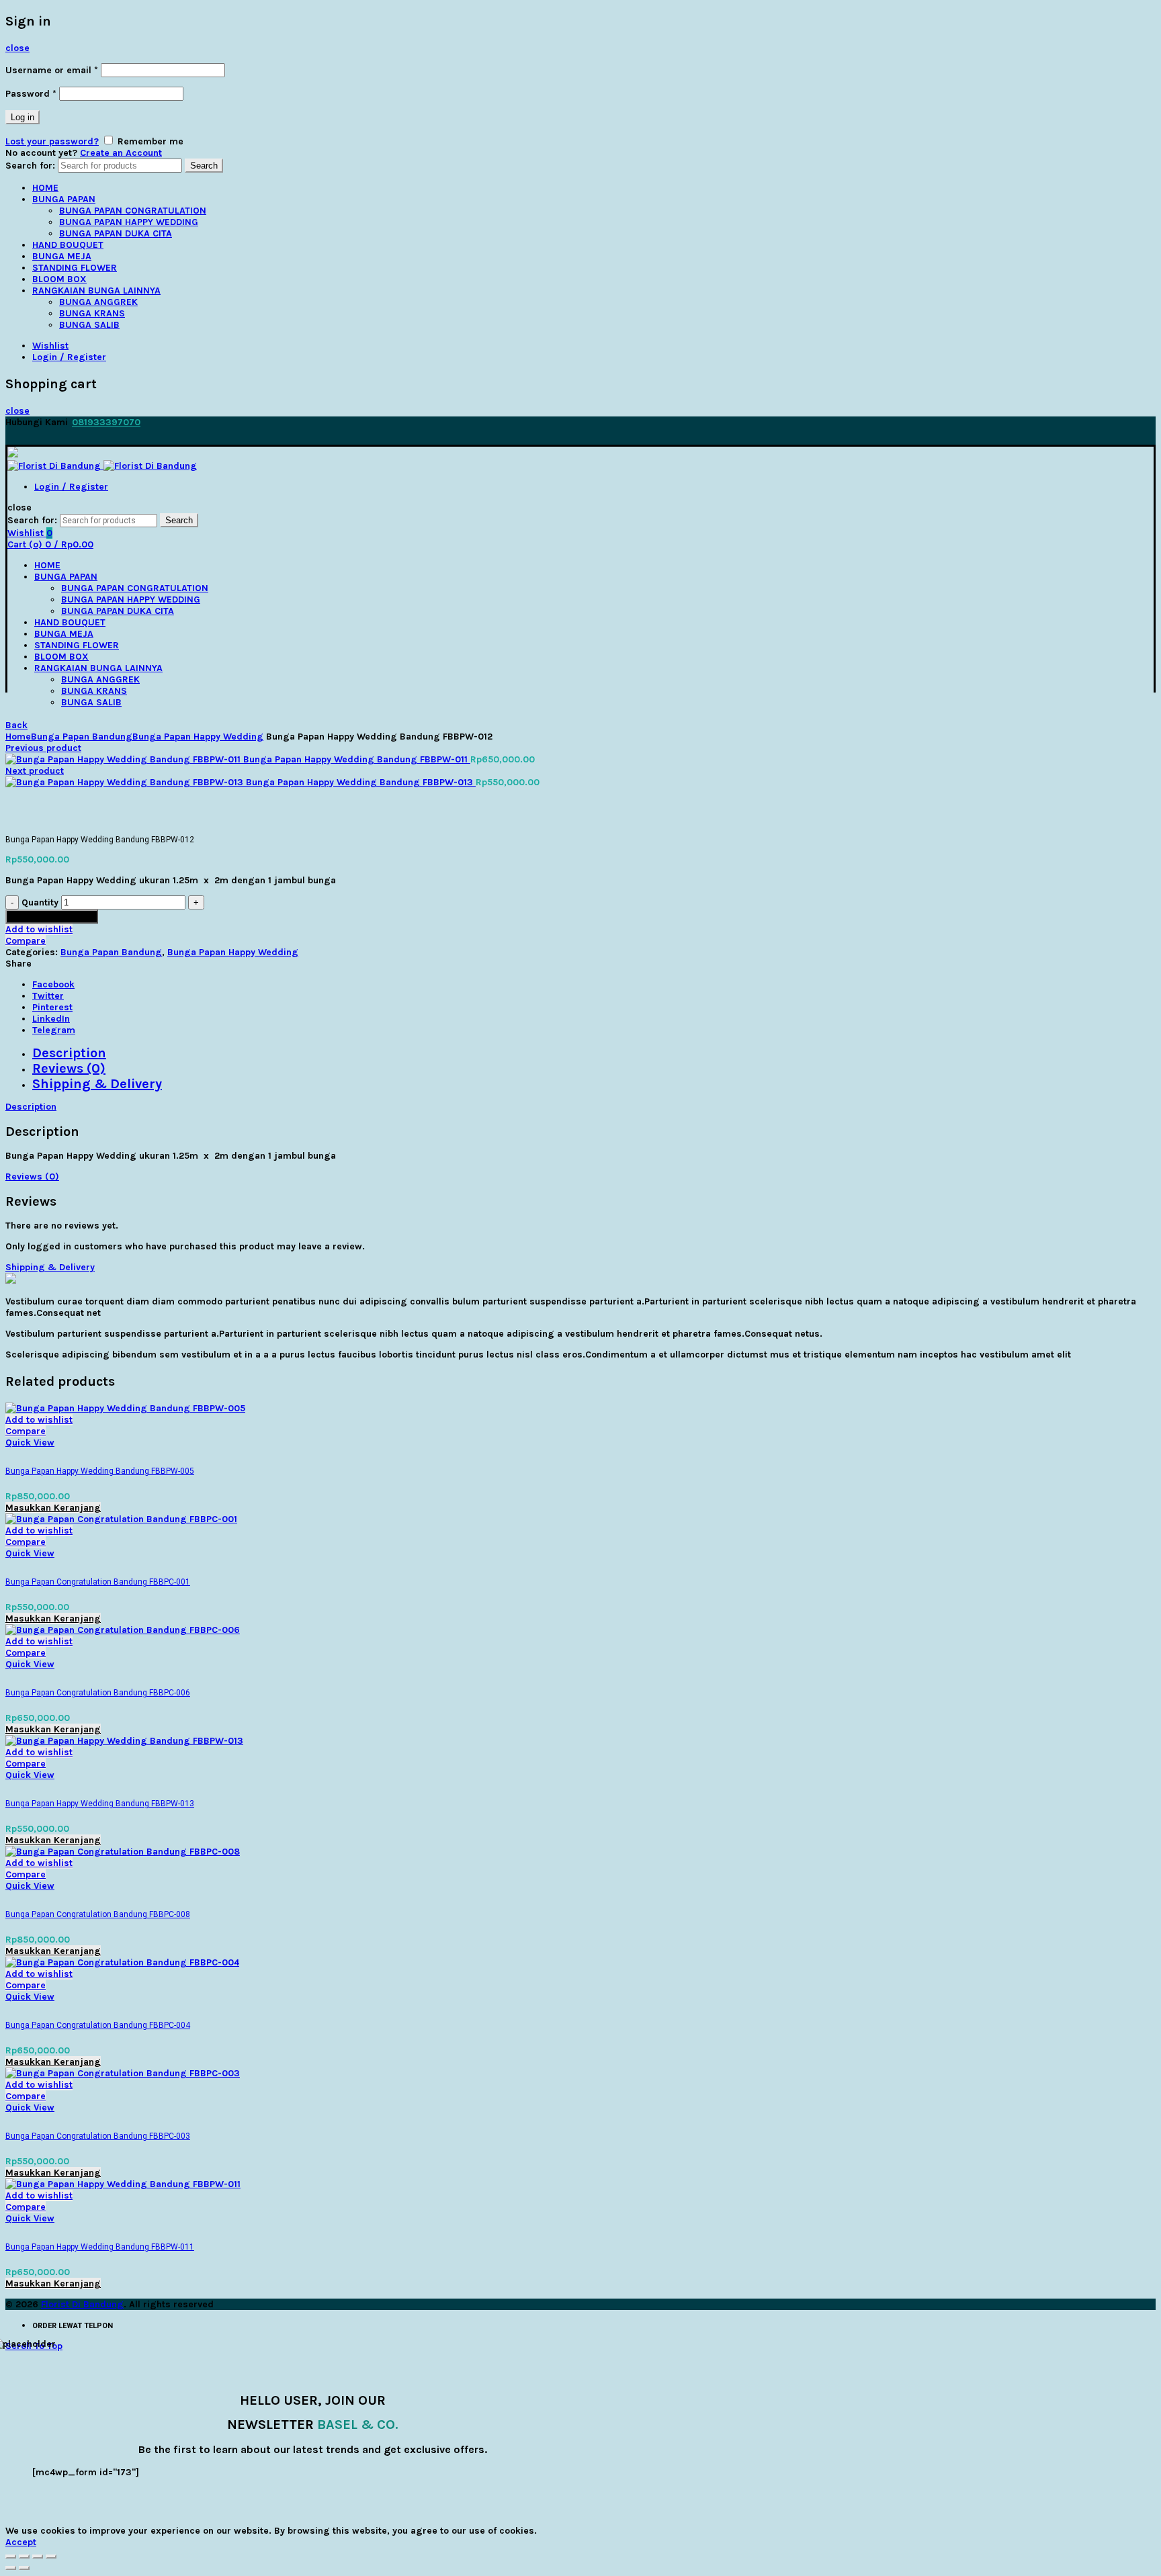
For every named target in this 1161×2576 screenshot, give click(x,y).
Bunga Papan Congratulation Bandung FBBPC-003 (98, 2136)
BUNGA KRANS (92, 313)
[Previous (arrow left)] (11, 2568)
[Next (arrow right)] (24, 2568)
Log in (23, 117)
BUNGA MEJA (62, 256)
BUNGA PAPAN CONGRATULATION (133, 211)
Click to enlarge (41, 824)
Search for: (30, 166)
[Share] (24, 2557)
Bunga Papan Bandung (82, 737)
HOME (45, 188)
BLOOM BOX (59, 279)
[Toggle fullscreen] (38, 2557)
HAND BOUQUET (68, 245)
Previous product (43, 748)
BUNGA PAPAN (64, 199)
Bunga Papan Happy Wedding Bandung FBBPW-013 (361, 782)
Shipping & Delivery (97, 1084)
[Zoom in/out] (51, 2557)
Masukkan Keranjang (52, 917)
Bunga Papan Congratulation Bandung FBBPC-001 (98, 1582)
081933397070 (106, 422)
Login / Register (69, 357)
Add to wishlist (39, 929)
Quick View (30, 1442)
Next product (35, 771)
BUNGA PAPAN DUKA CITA (116, 233)
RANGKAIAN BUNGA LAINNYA (96, 291)
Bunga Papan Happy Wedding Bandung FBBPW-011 (357, 759)
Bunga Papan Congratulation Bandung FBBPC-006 (98, 1693)
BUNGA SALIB (89, 325)
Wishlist (50, 346)
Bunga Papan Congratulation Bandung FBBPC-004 (98, 2025)
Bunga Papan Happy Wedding (198, 737)
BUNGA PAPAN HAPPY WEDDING (129, 222)
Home (18, 737)
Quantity (40, 902)
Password (31, 94)
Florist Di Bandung (82, 2304)
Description (69, 1053)
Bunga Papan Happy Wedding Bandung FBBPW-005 (100, 1471)
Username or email (52, 70)
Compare (26, 941)
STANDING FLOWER (75, 268)
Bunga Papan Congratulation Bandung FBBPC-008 (98, 1914)
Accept (21, 2542)
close (17, 48)
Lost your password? (52, 141)
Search (204, 166)
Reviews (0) (69, 1068)
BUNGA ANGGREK (98, 302)
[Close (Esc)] (11, 2557)
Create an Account (121, 153)
